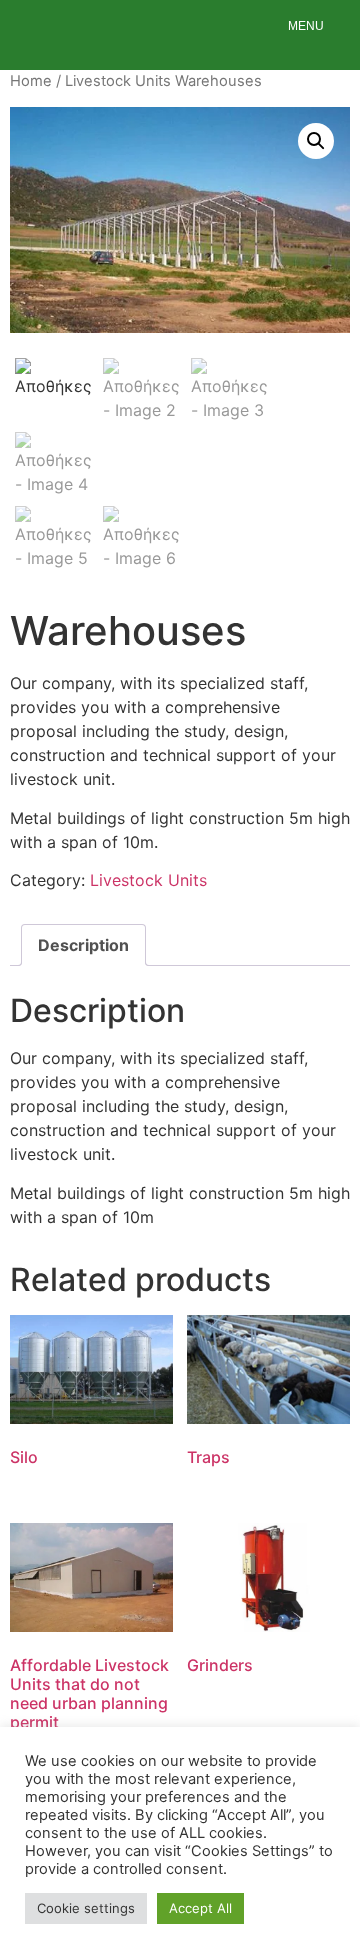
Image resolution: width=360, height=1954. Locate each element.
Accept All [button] (200, 1908)
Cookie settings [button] (86, 1908)
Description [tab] (83, 945)
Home (31, 81)
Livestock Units (118, 81)
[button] (316, 141)
